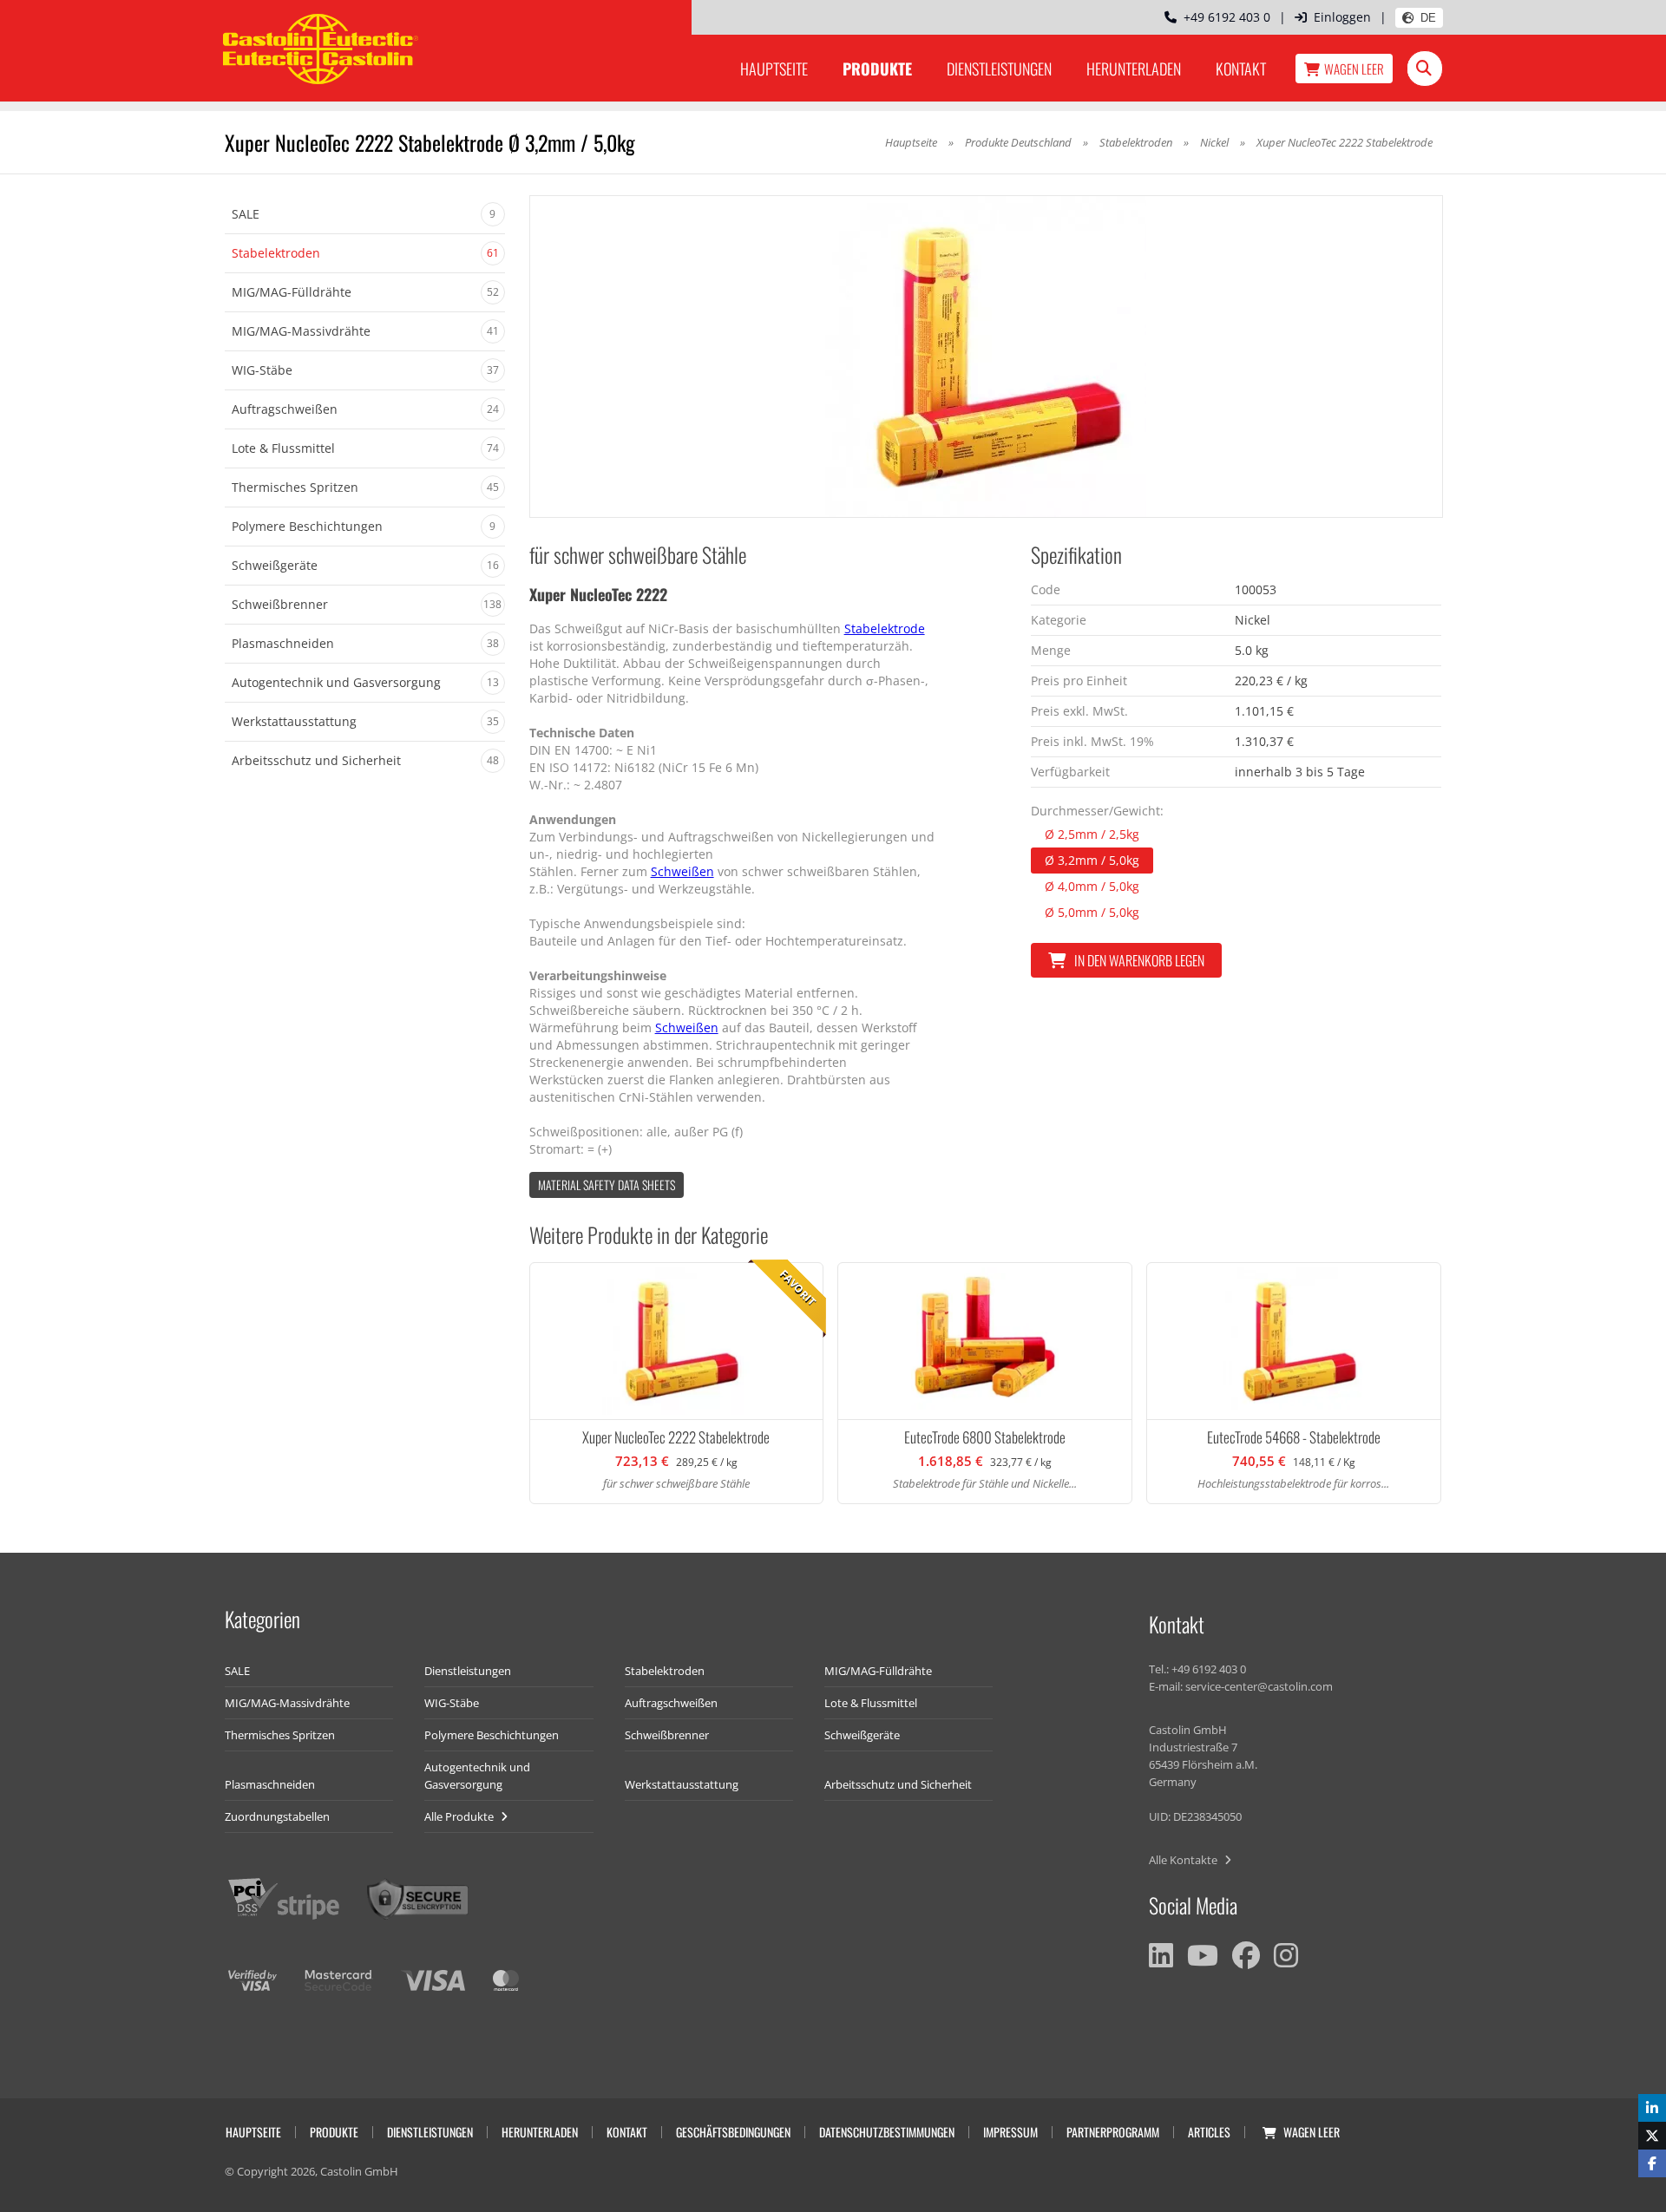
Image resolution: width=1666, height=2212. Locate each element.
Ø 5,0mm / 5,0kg (1092, 912)
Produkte (877, 69)
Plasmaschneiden (270, 1784)
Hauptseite (774, 69)
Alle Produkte (460, 1816)
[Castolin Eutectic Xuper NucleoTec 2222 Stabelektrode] (986, 357)
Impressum (1010, 2132)
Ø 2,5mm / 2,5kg (1092, 834)
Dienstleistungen (999, 69)
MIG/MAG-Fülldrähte (878, 1671)
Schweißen (682, 871)
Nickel (1214, 142)
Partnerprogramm (1113, 2132)
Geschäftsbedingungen (733, 2132)
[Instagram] (1286, 1955)
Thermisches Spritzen (280, 1735)
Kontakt (1241, 69)
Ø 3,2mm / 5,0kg (1092, 860)
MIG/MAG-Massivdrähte (287, 1703)
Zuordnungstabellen (277, 1816)
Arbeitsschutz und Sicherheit (898, 1784)
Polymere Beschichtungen (492, 1735)
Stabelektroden (1136, 142)
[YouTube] (1203, 1955)
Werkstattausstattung (682, 1784)
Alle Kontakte (1184, 1860)
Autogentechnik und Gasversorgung (477, 1776)
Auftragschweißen (671, 1703)
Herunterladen (1134, 69)
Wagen (1354, 69)
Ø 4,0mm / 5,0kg (1092, 886)
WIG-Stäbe (452, 1703)
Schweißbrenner (667, 1735)
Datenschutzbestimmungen (887, 2132)
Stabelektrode (885, 628)
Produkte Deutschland (1018, 142)
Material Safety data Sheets (607, 1185)
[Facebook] (1246, 1955)
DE (1428, 18)
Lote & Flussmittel (871, 1703)
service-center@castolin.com (1259, 1686)
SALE (237, 1671)
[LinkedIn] (1161, 1955)
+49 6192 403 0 (1223, 17)
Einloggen (1342, 17)
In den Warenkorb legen (1139, 960)
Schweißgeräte (862, 1735)
